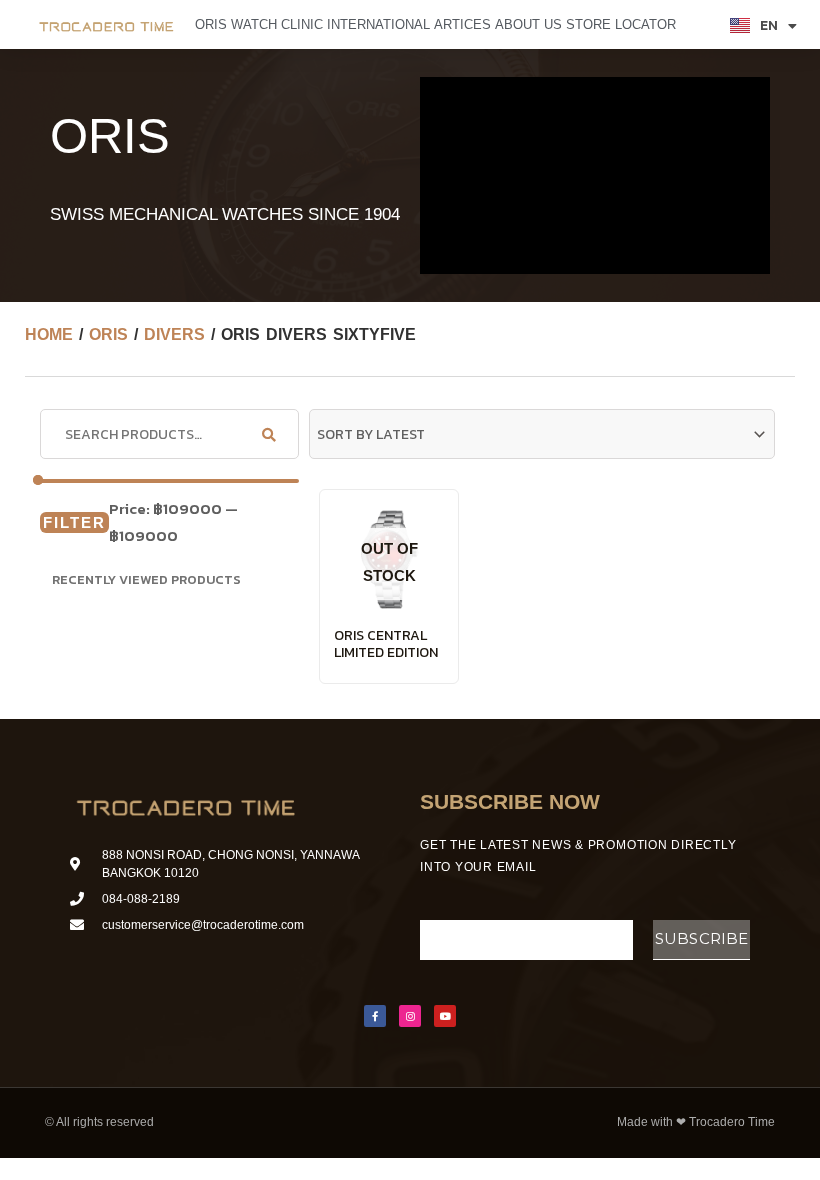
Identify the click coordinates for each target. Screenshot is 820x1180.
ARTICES (462, 24)
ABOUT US (528, 24)
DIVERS (174, 334)
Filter (74, 522)
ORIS (211, 24)
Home (49, 334)
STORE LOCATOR (621, 24)
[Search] (270, 434)
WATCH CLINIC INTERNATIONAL (330, 24)
